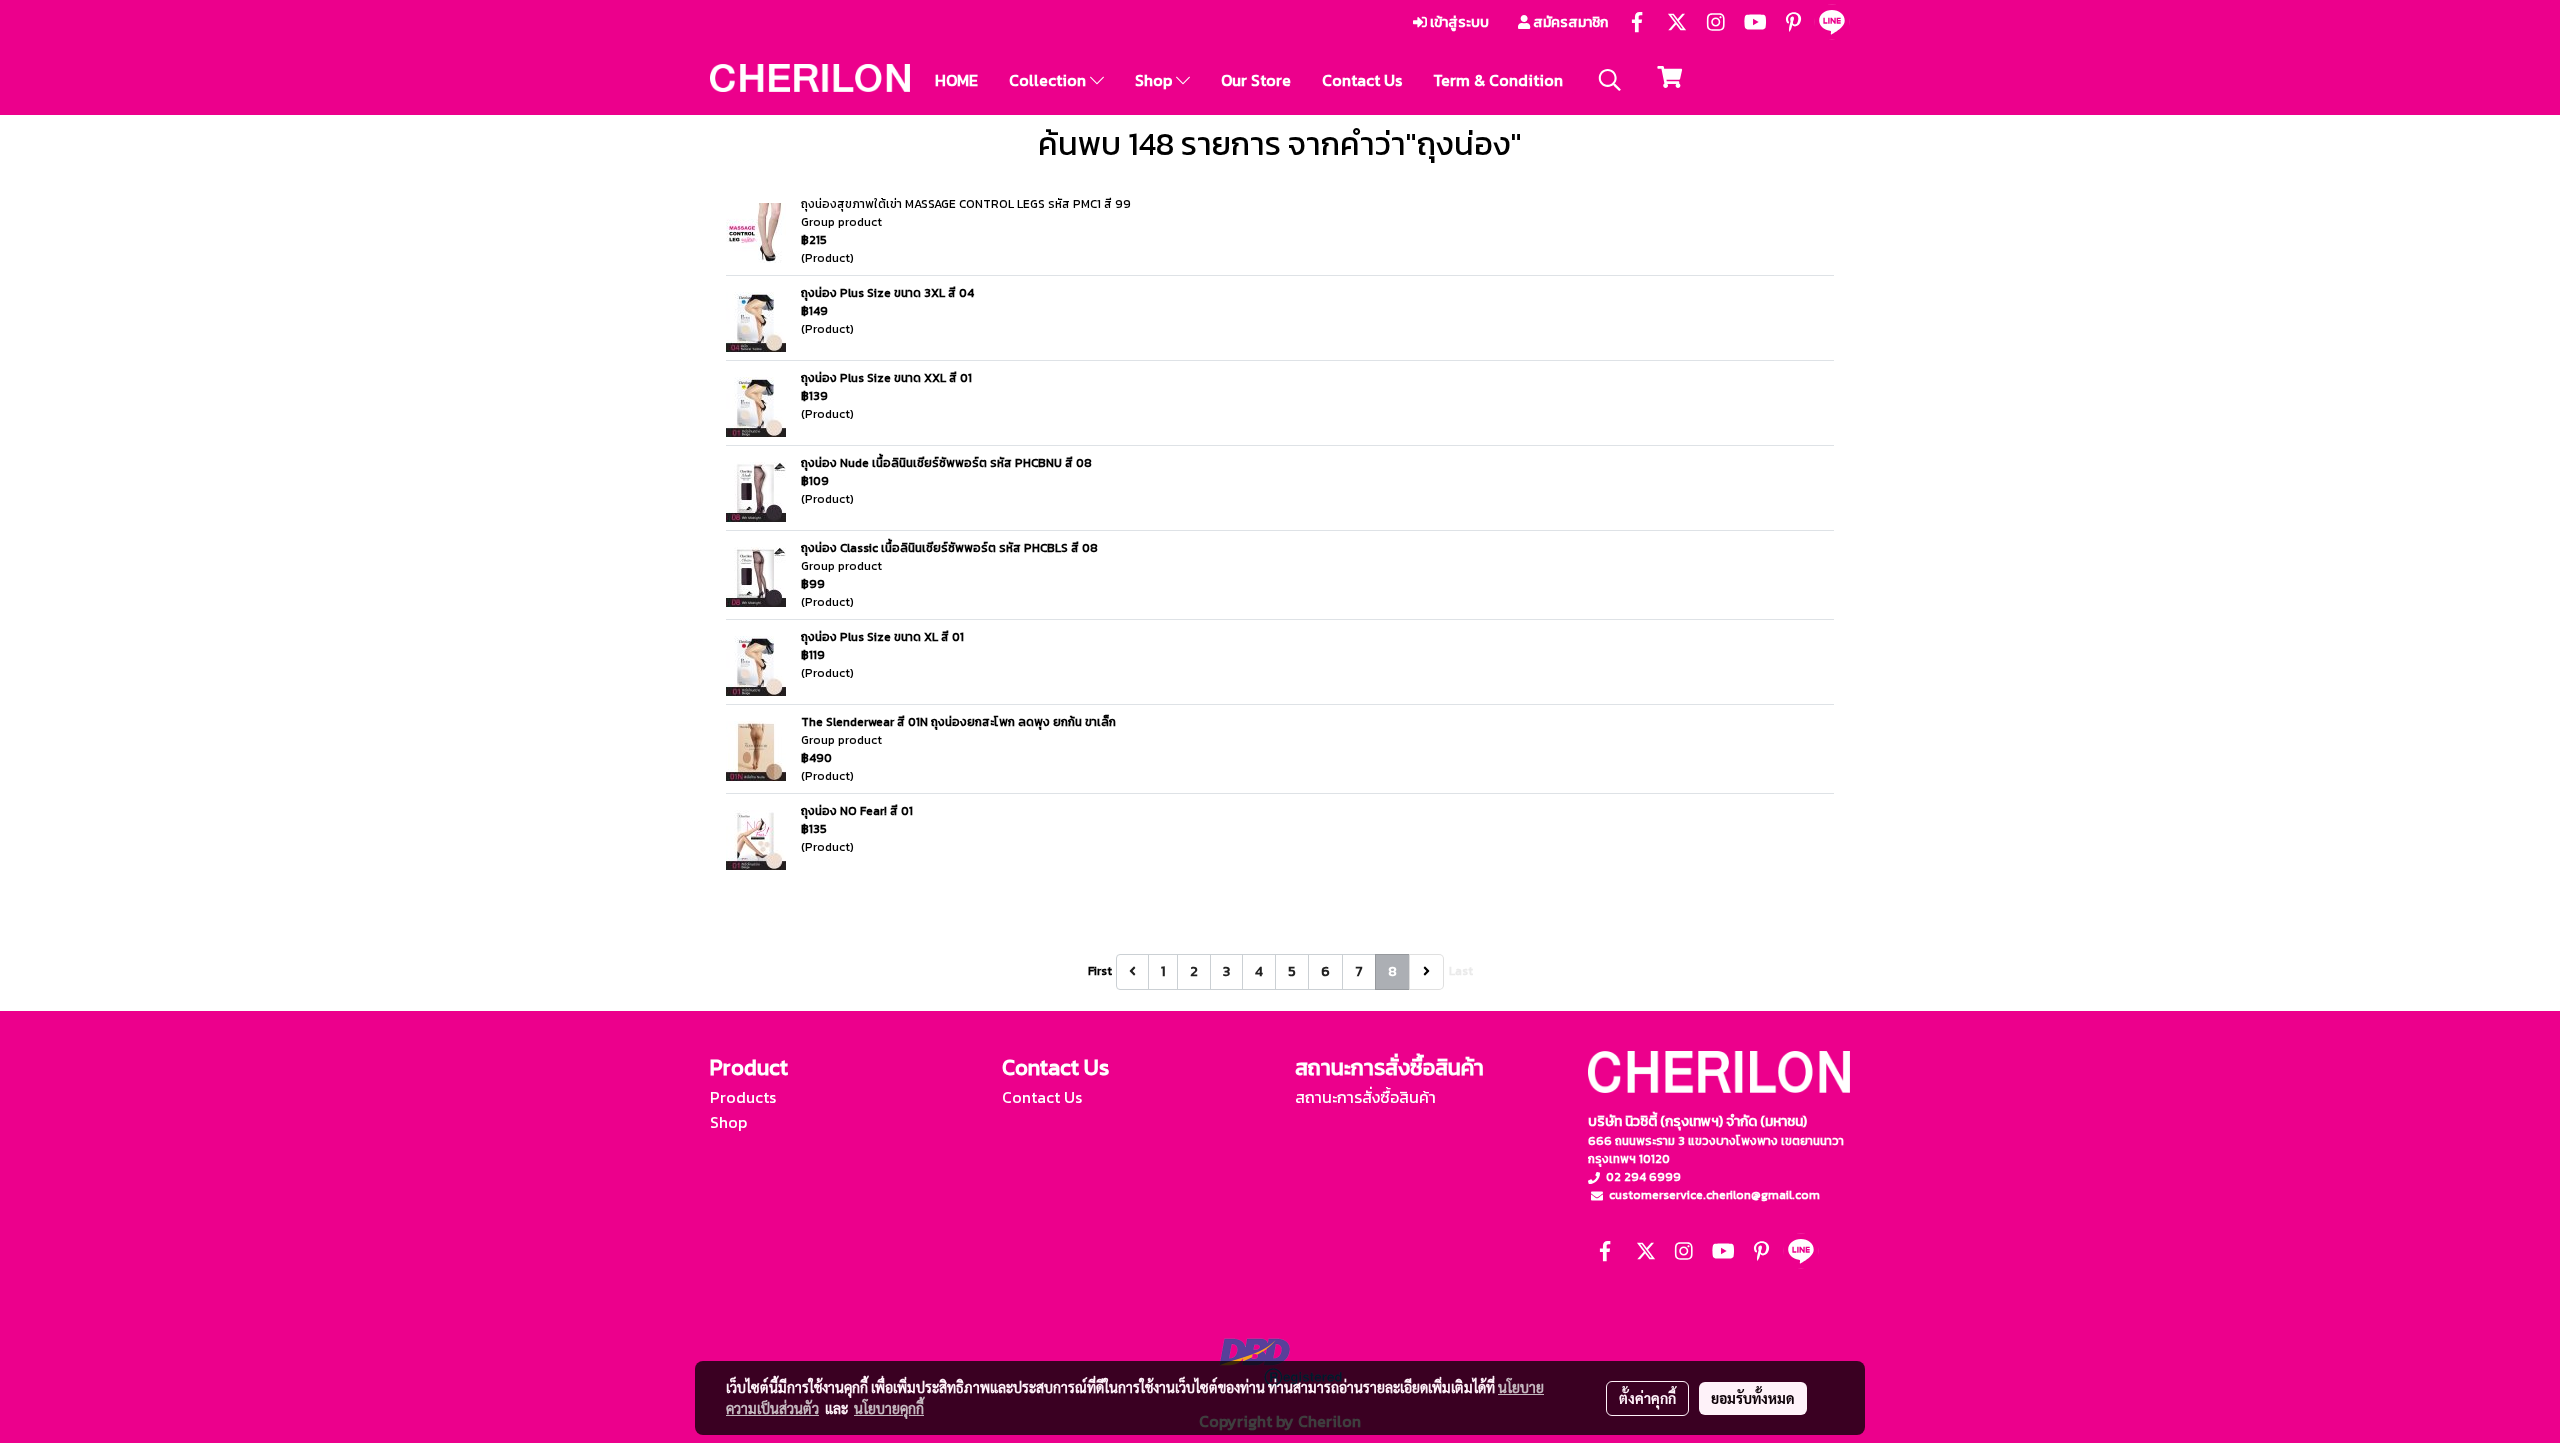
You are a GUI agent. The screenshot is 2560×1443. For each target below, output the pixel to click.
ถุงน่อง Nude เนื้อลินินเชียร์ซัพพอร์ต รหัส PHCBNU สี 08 (946, 463)
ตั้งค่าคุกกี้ (1647, 1398)
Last (1461, 971)
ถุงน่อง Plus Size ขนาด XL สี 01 (882, 637)
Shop (1155, 80)
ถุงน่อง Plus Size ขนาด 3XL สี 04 (887, 293)
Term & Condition (1498, 80)
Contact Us (1362, 80)
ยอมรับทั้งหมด (1753, 1398)
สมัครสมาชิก (1569, 22)
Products (743, 1097)
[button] (1610, 80)
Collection (1049, 80)
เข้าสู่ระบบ (1458, 22)
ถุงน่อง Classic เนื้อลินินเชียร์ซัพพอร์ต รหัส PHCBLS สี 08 (949, 548)
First (1100, 971)
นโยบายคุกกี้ (889, 1408)
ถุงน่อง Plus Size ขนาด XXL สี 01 (886, 378)
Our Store (1256, 80)
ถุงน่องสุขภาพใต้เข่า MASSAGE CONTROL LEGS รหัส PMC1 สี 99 (966, 204)
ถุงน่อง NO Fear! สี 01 (857, 811)
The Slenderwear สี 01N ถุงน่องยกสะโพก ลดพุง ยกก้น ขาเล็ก (958, 722)
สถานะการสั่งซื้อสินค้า (1365, 1097)
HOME (956, 80)
